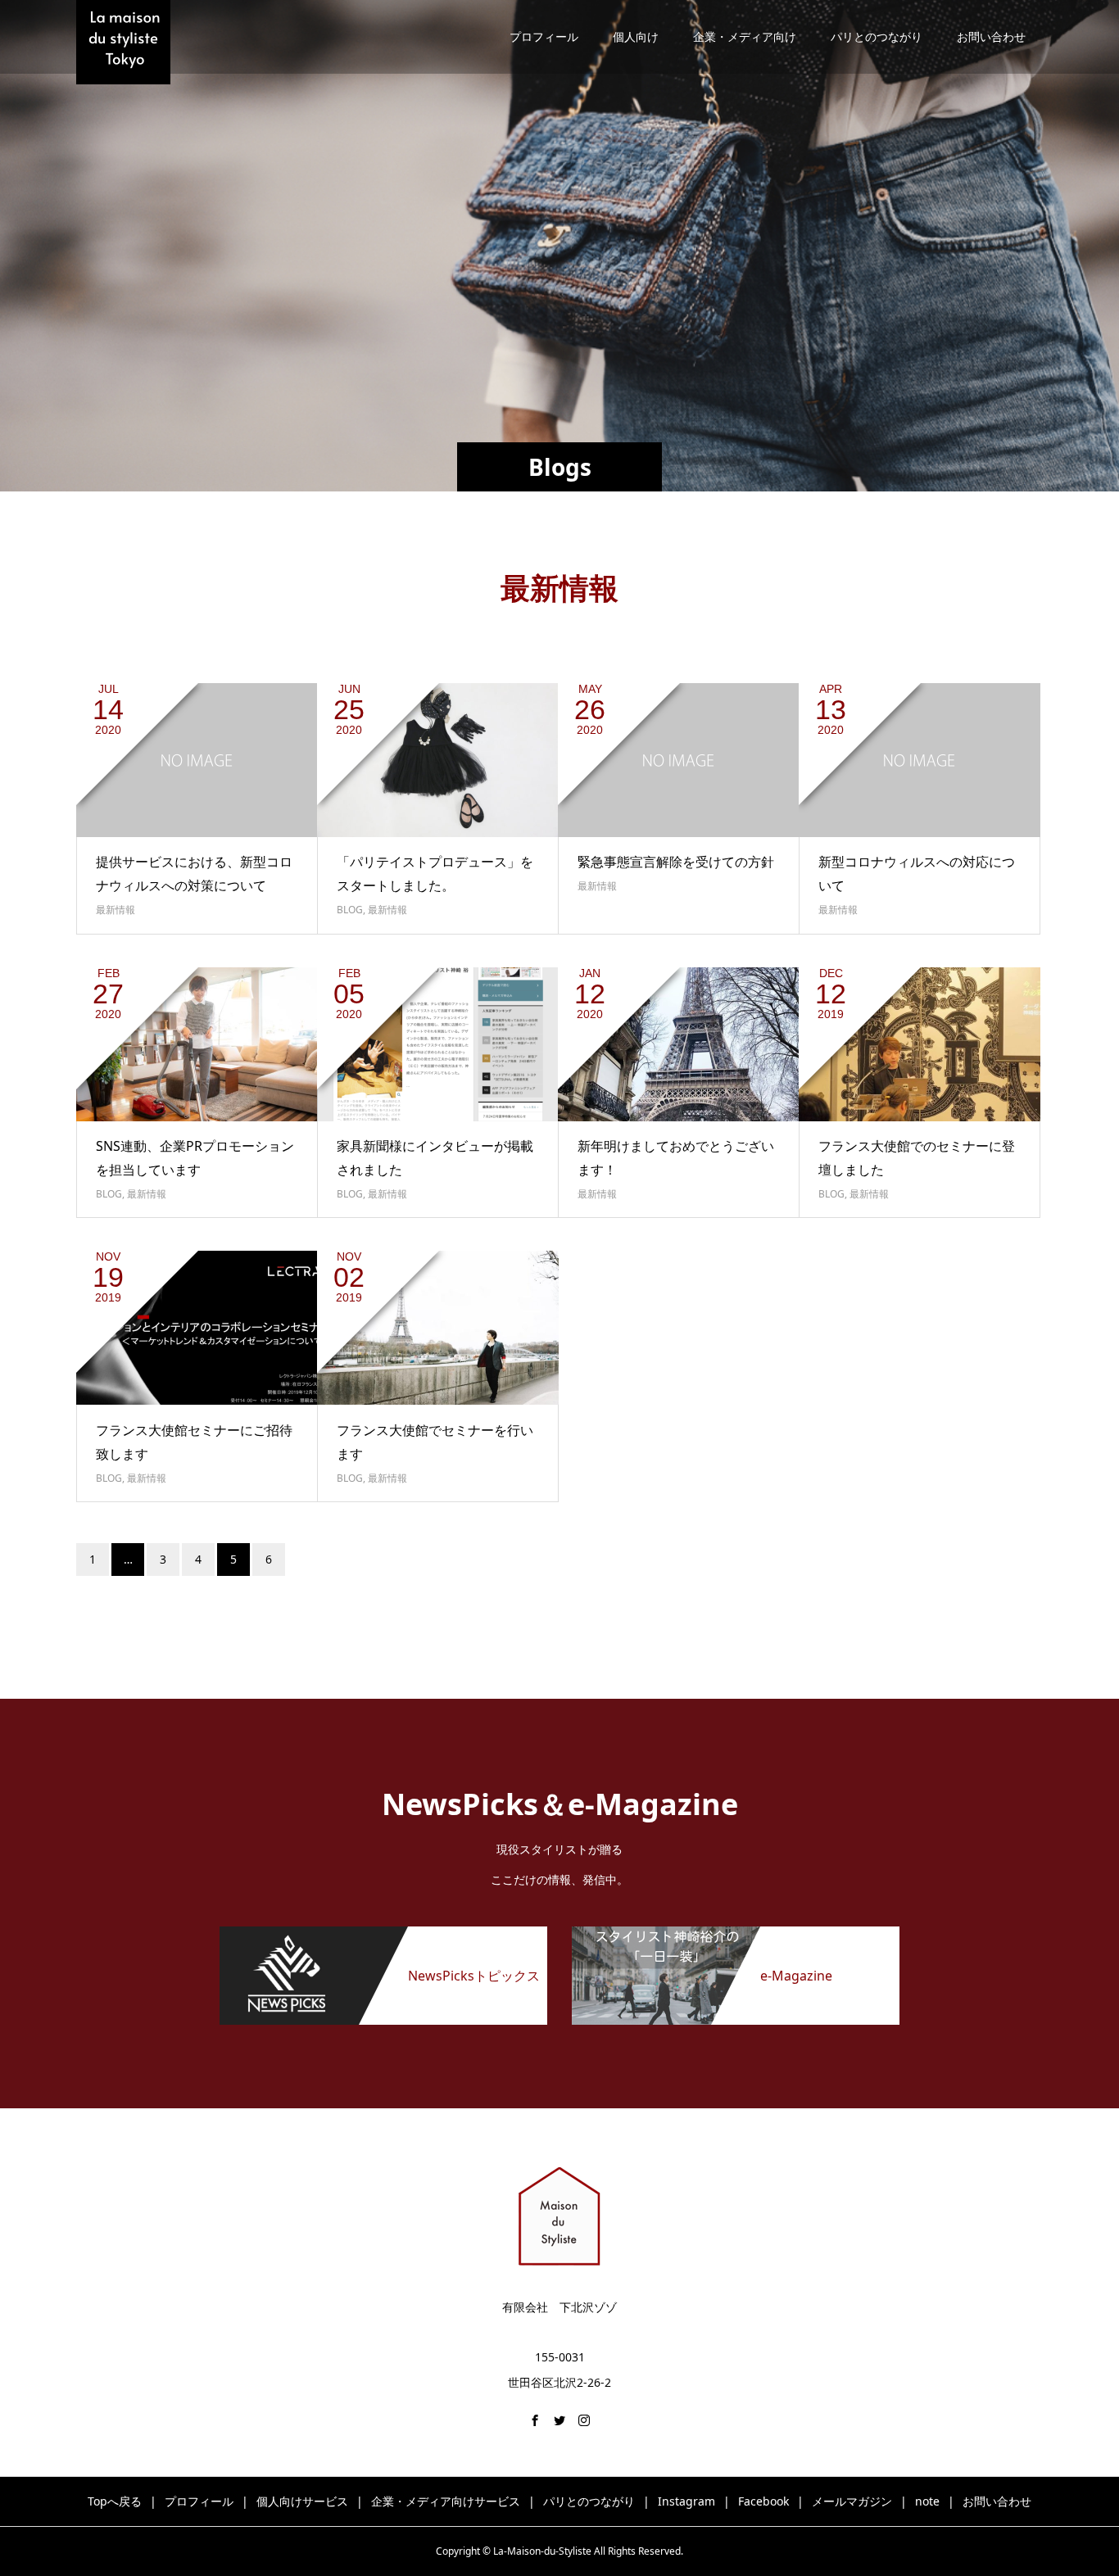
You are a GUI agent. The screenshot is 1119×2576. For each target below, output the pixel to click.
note (927, 2501)
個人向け (636, 36)
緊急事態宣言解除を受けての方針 (676, 862)
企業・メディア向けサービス (446, 2501)
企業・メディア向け (745, 36)
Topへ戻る (115, 2501)
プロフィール (544, 36)
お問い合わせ (991, 36)
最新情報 (116, 910)
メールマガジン (852, 2501)
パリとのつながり (877, 36)
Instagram (686, 2501)
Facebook (763, 2501)
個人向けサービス (302, 2501)
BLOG (350, 910)
